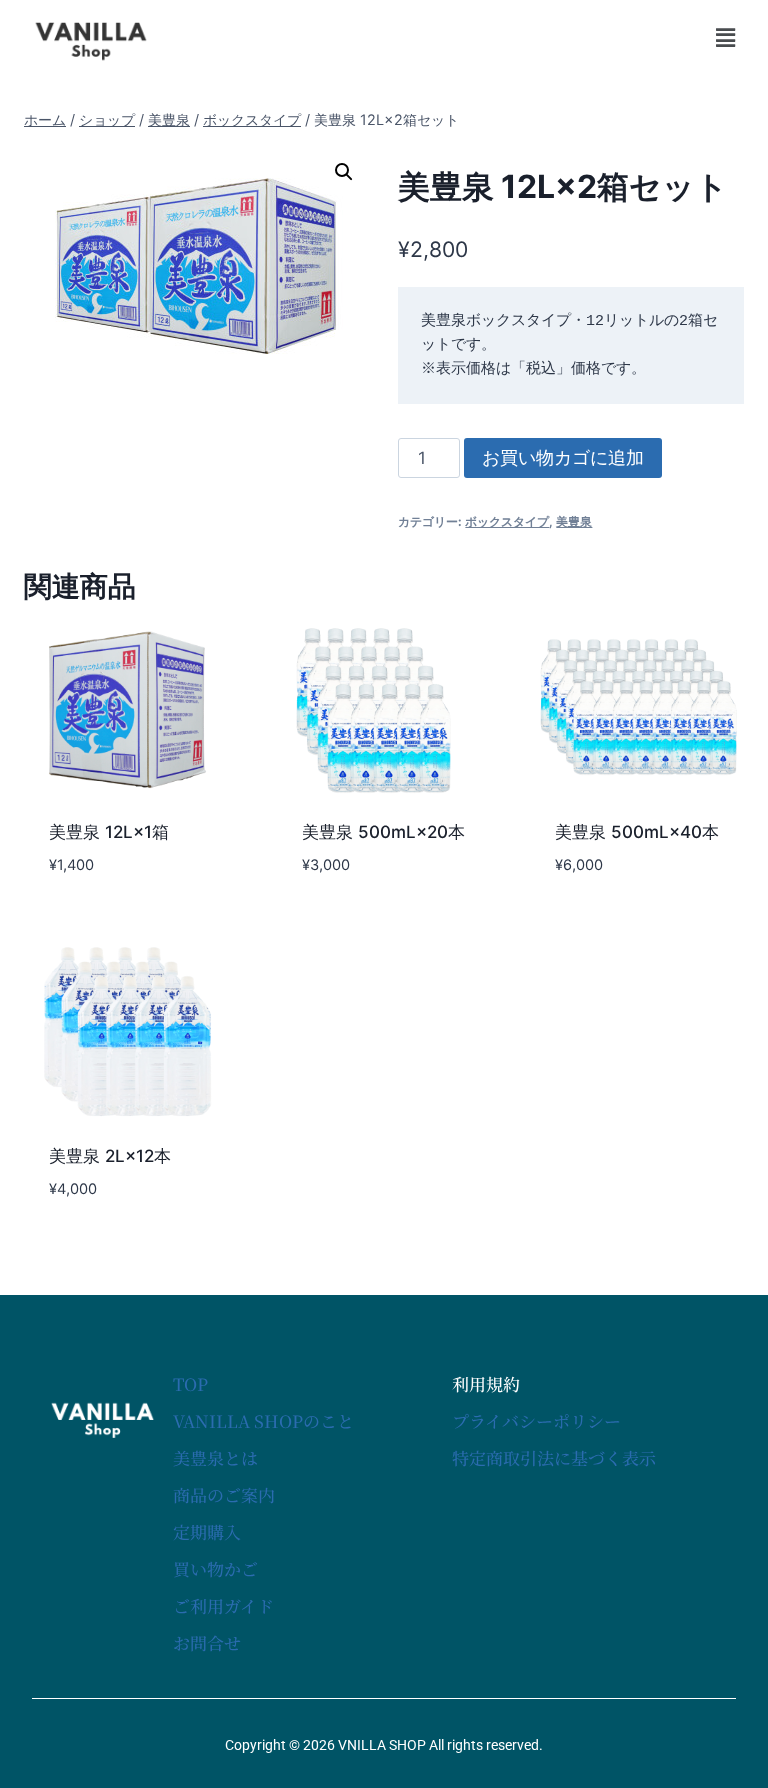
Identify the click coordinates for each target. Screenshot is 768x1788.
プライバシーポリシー (536, 1420)
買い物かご (215, 1568)
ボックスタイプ (507, 521)
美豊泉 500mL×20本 (383, 832)
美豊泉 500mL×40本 (637, 832)
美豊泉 (574, 521)
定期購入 (207, 1531)
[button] (726, 37)
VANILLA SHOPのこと (263, 1420)
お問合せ (207, 1642)
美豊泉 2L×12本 (110, 1156)
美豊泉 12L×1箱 (109, 832)
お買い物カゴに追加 (563, 457)
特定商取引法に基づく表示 (554, 1457)
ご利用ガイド (223, 1605)
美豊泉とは (215, 1457)
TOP (190, 1383)
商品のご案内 (224, 1494)
